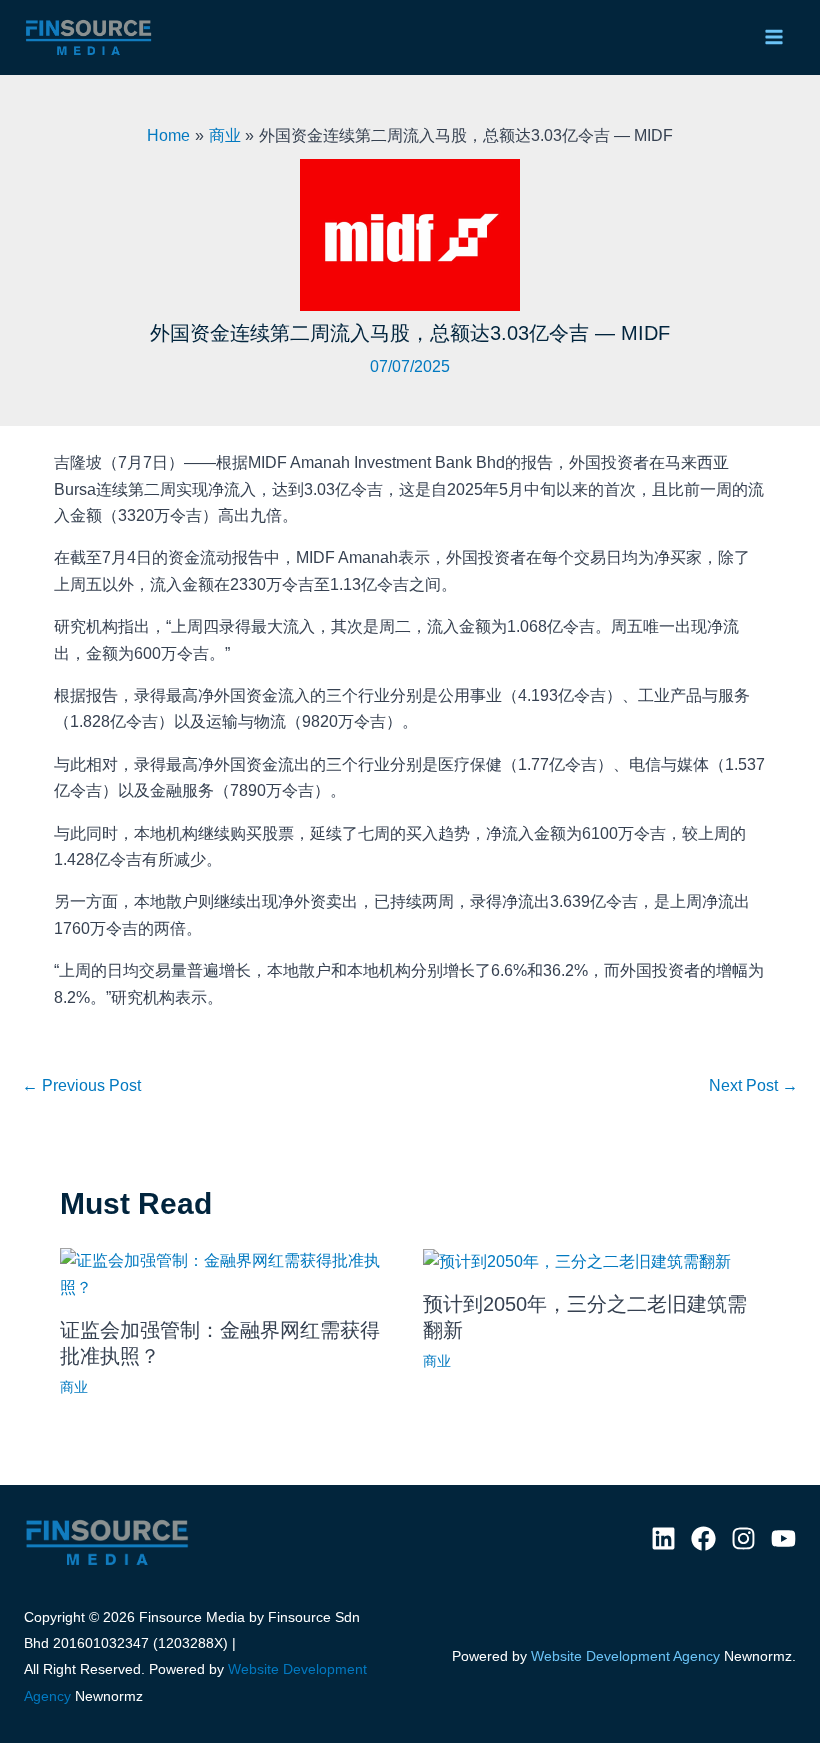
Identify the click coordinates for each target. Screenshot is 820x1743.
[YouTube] (783, 1538)
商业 (74, 1387)
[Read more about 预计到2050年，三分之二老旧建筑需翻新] (577, 1260)
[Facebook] (703, 1538)
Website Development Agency (625, 1656)
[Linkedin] (663, 1538)
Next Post (753, 1085)
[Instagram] (743, 1538)
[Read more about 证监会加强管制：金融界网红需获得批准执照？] (229, 1273)
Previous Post (81, 1085)
